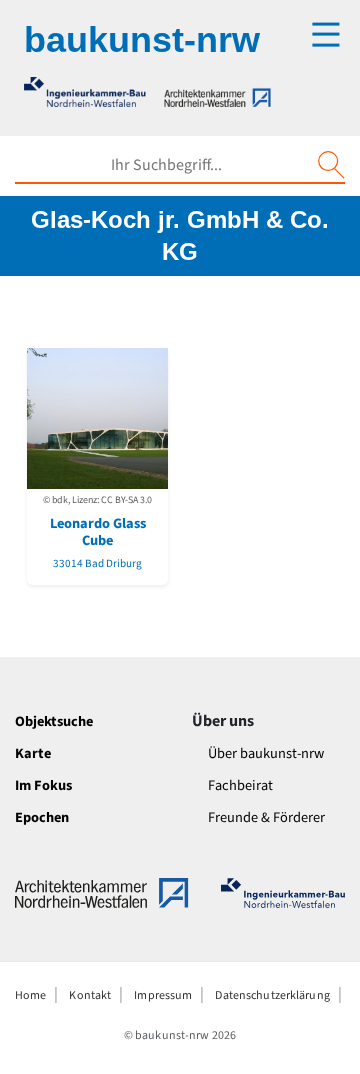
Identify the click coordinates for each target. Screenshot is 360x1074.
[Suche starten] (331, 165)
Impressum (163, 995)
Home (30, 995)
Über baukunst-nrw (266, 753)
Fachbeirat (240, 785)
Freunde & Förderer (266, 817)
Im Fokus (43, 785)
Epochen (42, 817)
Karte (33, 753)
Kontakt (90, 995)
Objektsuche (54, 721)
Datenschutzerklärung (272, 995)
